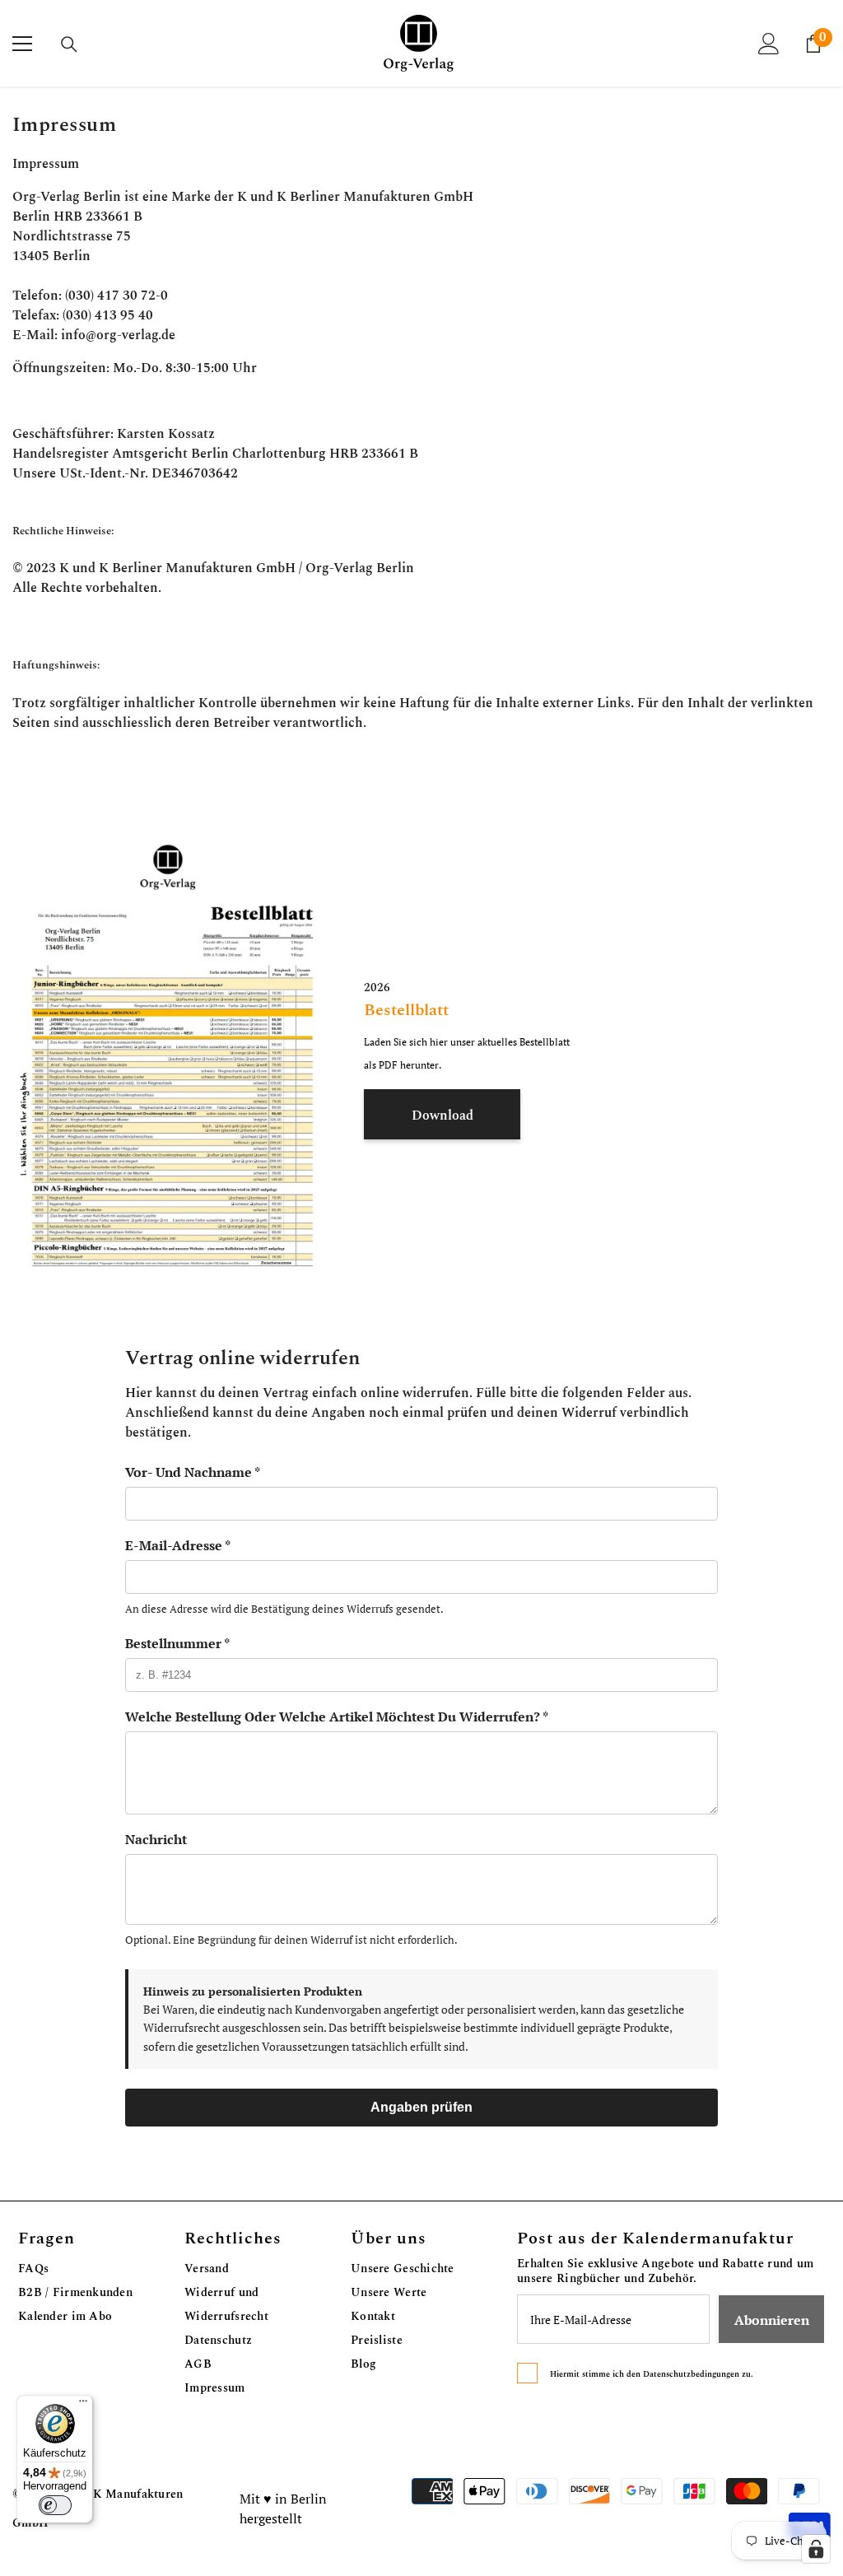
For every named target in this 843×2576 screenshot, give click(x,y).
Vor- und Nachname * (193, 1472)
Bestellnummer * (177, 1643)
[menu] (22, 44)
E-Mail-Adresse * (178, 1545)
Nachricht (156, 1839)
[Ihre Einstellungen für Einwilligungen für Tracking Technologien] (816, 2549)
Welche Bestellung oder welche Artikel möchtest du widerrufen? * (337, 1717)
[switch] (55, 2505)
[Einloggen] (769, 44)
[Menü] (83, 2405)
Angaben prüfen (421, 2107)
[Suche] (69, 44)
